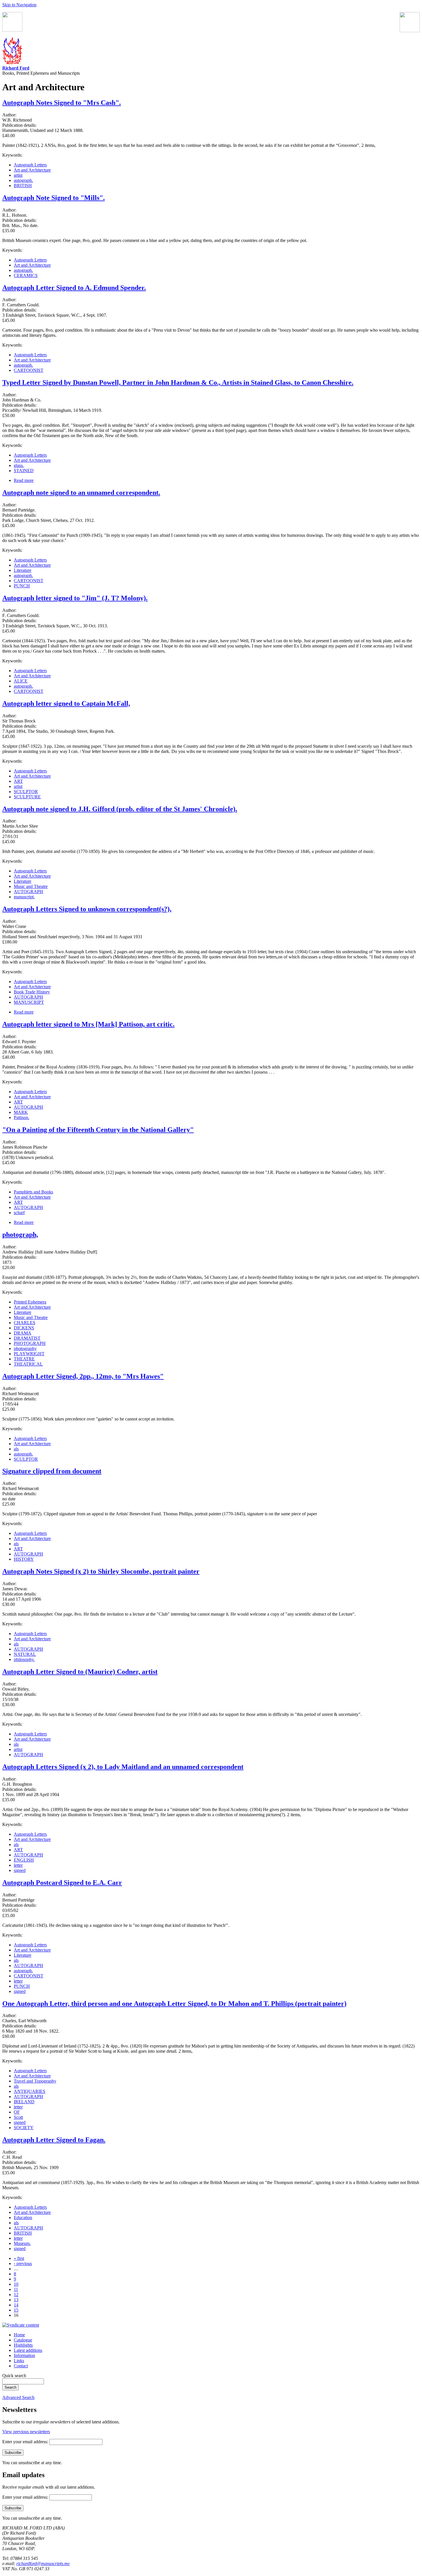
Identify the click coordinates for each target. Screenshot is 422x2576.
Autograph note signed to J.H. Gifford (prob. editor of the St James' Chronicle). (120, 809)
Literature (23, 570)
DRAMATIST (27, 1338)
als (16, 1449)
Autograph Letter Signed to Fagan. (54, 2140)
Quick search (14, 2376)
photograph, (20, 1235)
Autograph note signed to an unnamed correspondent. (81, 493)
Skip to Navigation (19, 5)
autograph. (23, 180)
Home (19, 2335)
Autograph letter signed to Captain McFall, (66, 703)
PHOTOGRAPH (30, 1343)
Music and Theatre (31, 886)
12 (16, 2295)
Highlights (23, 2345)
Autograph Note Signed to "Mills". (54, 198)
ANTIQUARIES (30, 2091)
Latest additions (28, 2350)
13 (16, 2300)
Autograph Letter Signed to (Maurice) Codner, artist (80, 1672)
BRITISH (23, 185)
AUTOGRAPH (28, 892)
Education (23, 2218)
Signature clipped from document (52, 1471)
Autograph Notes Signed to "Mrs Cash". (62, 103)
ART (18, 781)
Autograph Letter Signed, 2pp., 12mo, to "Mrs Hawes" (83, 1376)
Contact (21, 2366)
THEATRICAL (28, 1364)
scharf (19, 1213)
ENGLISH (24, 1860)
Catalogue (23, 2340)
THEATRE (24, 1359)
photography (25, 1348)
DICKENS (24, 1328)
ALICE (21, 681)
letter (18, 1865)
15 (16, 2310)
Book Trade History (32, 992)
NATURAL (25, 1654)
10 (16, 2284)
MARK (21, 1112)
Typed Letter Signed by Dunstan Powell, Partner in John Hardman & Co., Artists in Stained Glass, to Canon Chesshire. (178, 382)
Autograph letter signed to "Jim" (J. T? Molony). (75, 598)
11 (16, 2289)
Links (19, 2361)
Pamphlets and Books (33, 1192)
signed (20, 1870)
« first (19, 2258)
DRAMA (23, 1333)
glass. (19, 465)
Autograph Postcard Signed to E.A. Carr (62, 1883)
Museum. (22, 2243)
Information (24, 2355)
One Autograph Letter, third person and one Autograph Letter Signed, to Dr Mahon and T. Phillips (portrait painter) (174, 2004)
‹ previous (23, 2263)
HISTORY (24, 1559)
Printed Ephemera (30, 1302)
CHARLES (25, 1323)
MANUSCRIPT (29, 1002)
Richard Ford (16, 68)
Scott (18, 2117)
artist (18, 175)
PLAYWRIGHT (29, 1354)
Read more (24, 480)
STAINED (24, 471)
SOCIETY (24, 2128)
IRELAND (24, 2102)
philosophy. (24, 1659)
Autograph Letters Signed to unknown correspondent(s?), (87, 909)
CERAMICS (26, 275)
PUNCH (22, 586)
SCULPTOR (26, 792)
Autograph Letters (30, 165)
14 (16, 2305)
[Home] (12, 63)
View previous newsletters (26, 2432)
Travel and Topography (35, 2081)
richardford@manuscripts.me (43, 2563)
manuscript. (24, 897)
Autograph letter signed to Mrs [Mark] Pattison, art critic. (88, 1024)
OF (17, 2112)
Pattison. (22, 1117)
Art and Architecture (32, 170)
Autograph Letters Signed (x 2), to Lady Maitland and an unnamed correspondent (123, 1767)
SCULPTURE (27, 797)
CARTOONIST (29, 370)
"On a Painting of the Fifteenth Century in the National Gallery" (98, 1130)
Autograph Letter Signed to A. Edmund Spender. (74, 288)
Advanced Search (18, 2397)
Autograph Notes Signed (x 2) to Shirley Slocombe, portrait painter (101, 1571)
